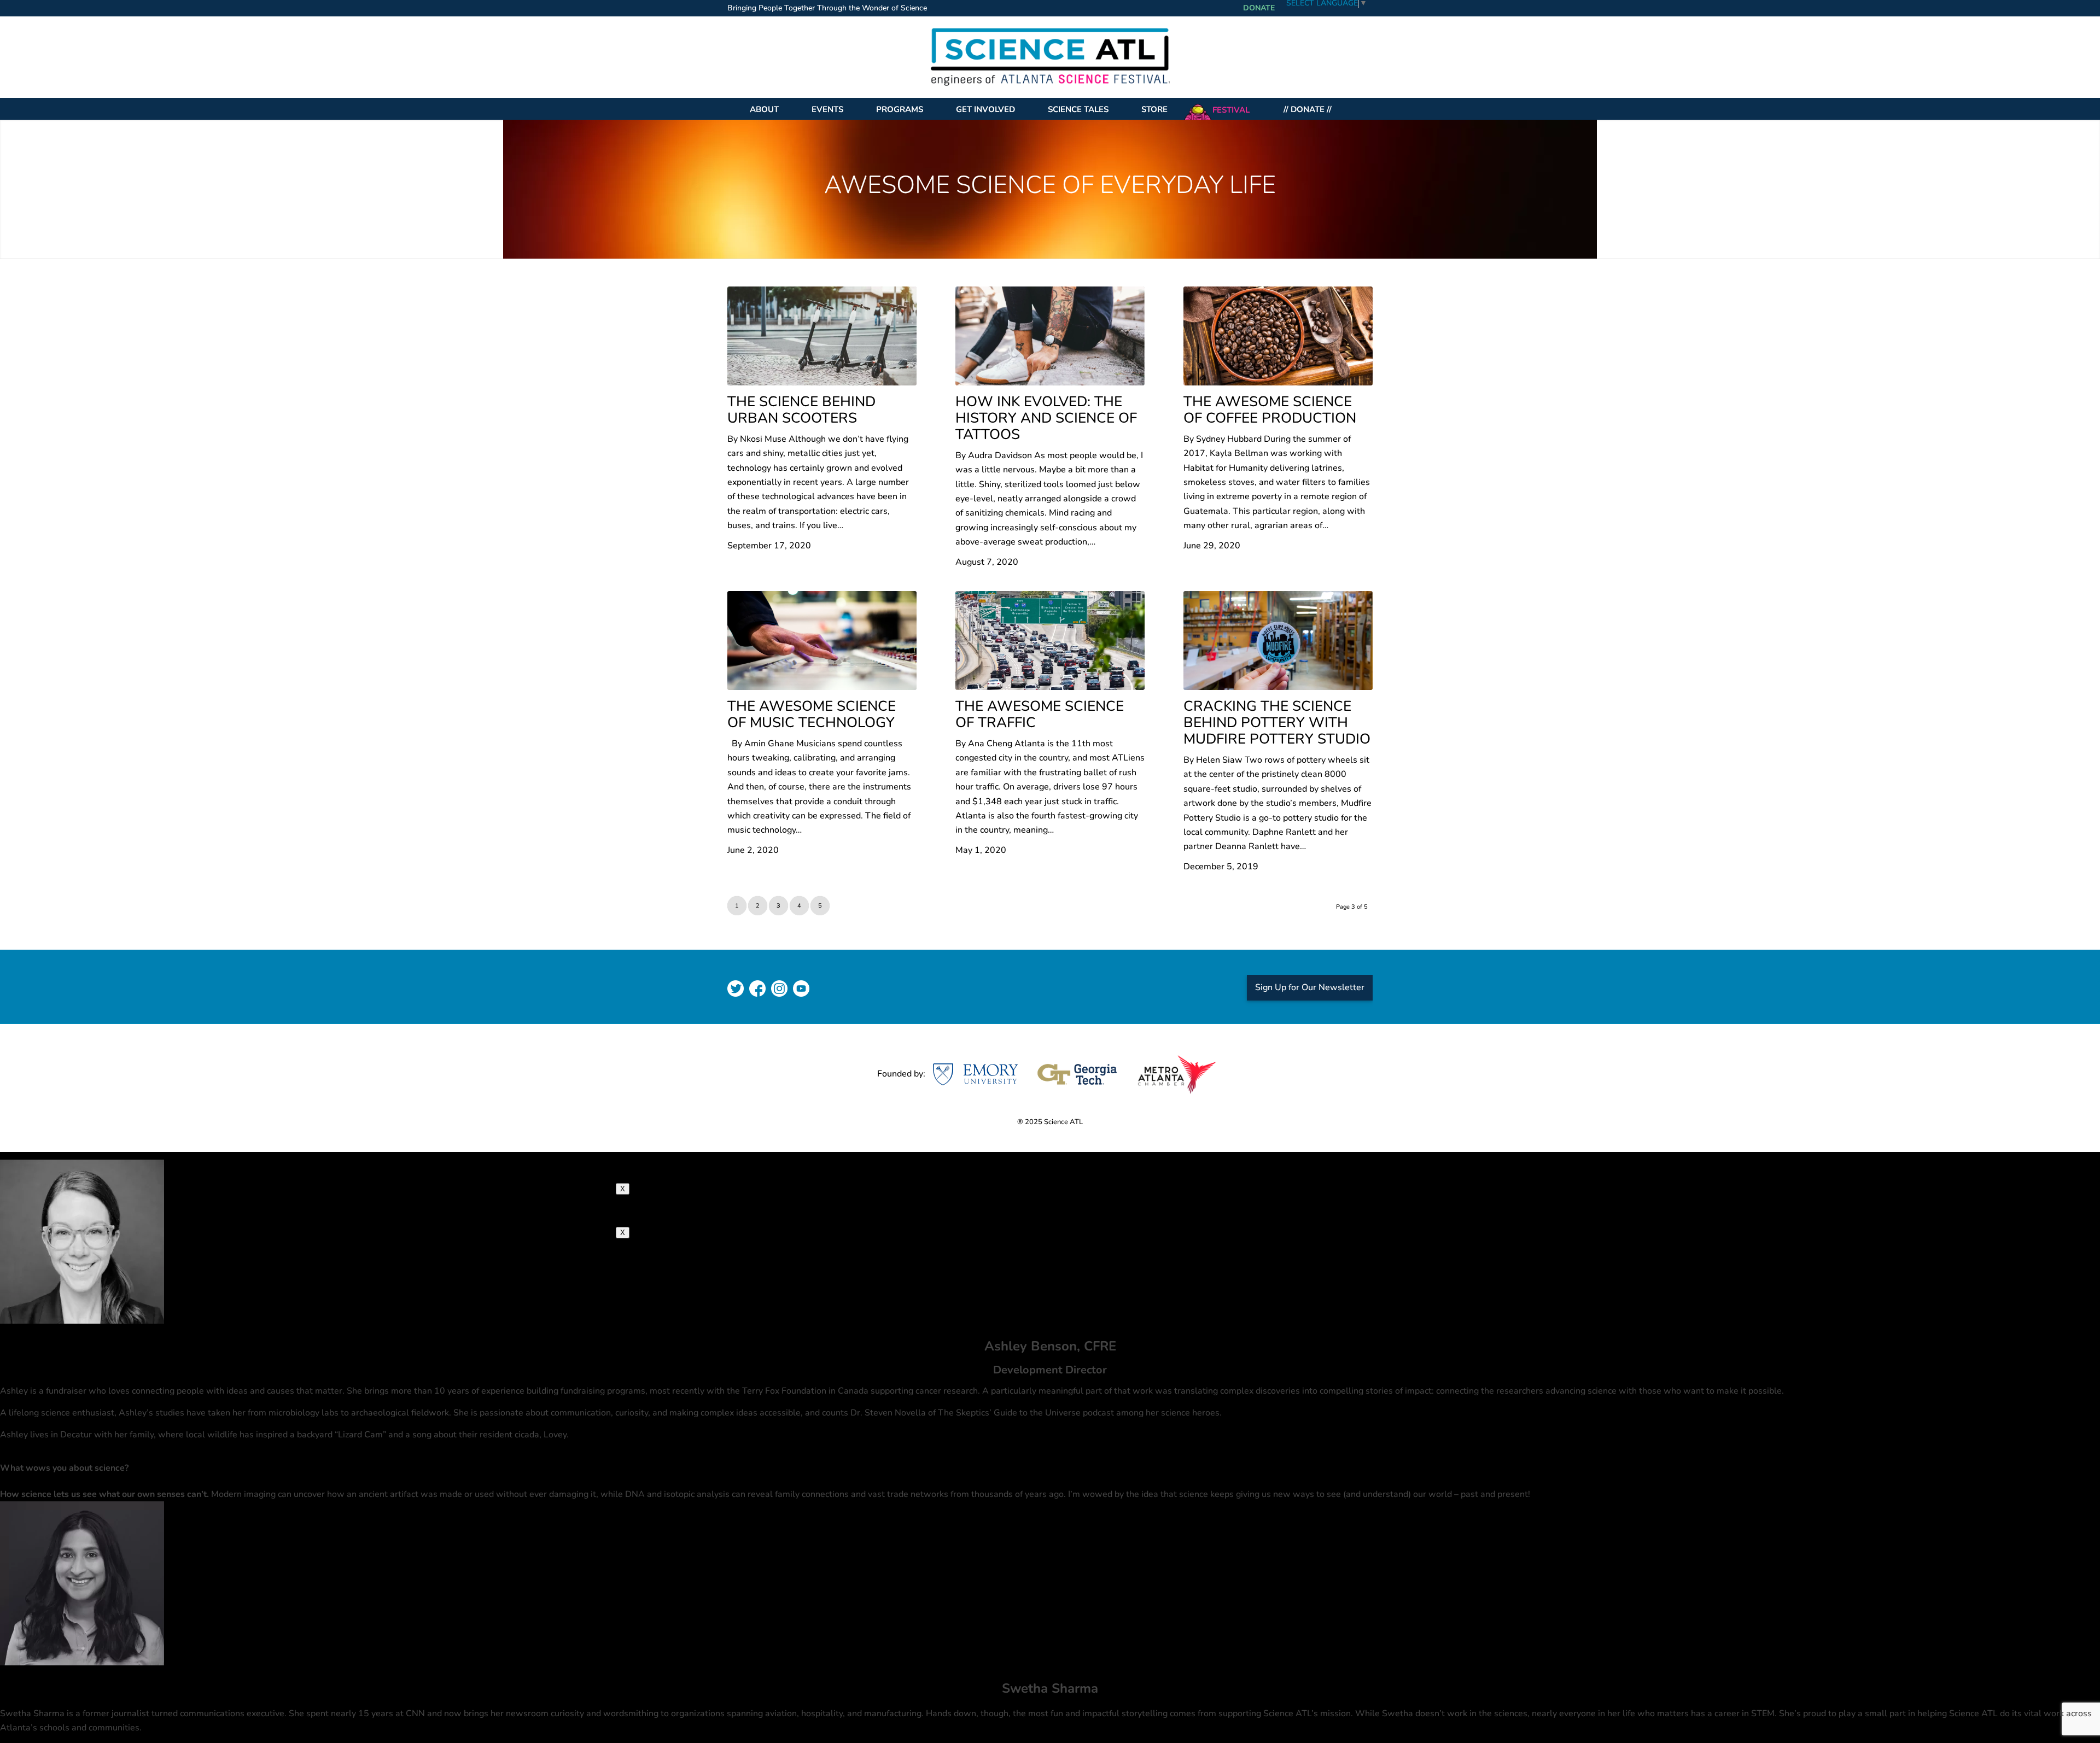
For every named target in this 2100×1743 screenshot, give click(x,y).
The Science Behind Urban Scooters (801, 410)
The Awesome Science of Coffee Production (1270, 410)
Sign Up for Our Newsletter (1310, 987)
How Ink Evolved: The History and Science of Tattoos (1046, 418)
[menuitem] (830, 9)
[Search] (1357, 109)
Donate (1259, 8)
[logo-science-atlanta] (1050, 57)
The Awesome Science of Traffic (1040, 714)
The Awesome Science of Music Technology (812, 714)
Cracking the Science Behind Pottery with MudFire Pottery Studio (1277, 723)
